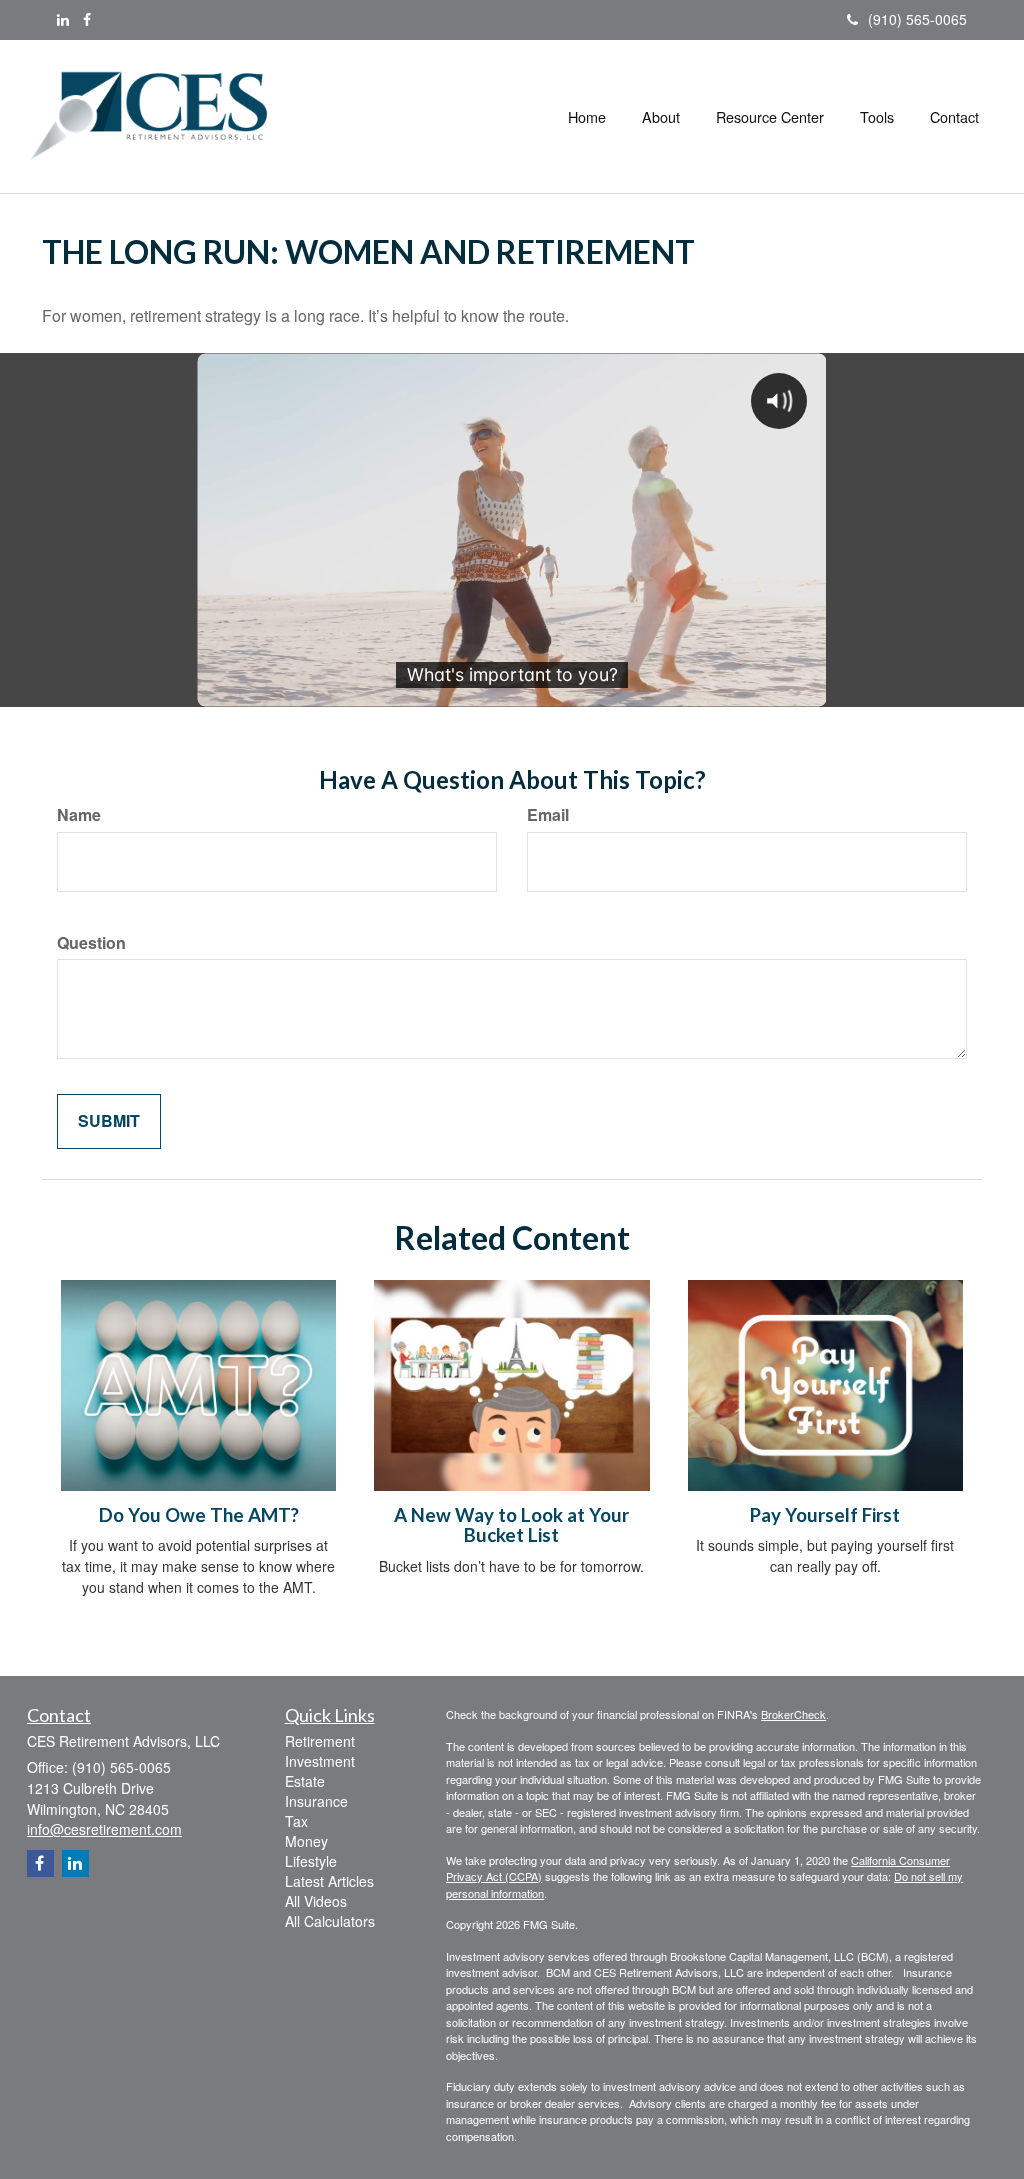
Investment (320, 1761)
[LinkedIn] (63, 19)
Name (79, 815)
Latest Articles (329, 1881)
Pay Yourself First (825, 1515)
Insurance (316, 1801)
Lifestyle (311, 1861)
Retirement (320, 1741)
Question (91, 943)
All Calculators (330, 1921)
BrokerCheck (793, 1714)
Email (548, 815)
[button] (661, 117)
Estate (305, 1781)
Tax (296, 1821)
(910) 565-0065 (917, 19)
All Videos (316, 1901)
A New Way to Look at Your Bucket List (511, 1525)
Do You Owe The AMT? (199, 1515)
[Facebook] (87, 19)
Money (306, 1841)
